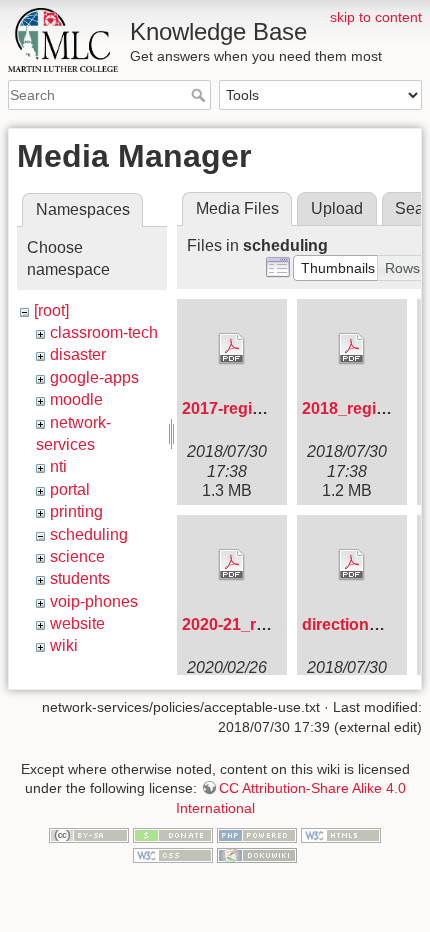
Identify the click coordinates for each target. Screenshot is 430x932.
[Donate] (173, 835)
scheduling (89, 534)
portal (70, 489)
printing (76, 511)
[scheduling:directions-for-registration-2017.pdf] (352, 565)
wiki (64, 645)
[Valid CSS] (173, 854)
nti (58, 466)
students (80, 578)
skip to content (376, 17)
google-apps (94, 377)
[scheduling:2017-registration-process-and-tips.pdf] (232, 349)
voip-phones (94, 601)
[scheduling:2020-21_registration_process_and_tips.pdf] (232, 565)
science (77, 556)
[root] (51, 310)
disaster (78, 354)
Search (200, 95)
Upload (337, 208)
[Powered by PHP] (257, 835)
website (77, 623)
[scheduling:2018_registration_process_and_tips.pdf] (352, 349)
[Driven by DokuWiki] (257, 854)
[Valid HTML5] (341, 835)
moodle (76, 399)
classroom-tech (104, 332)
